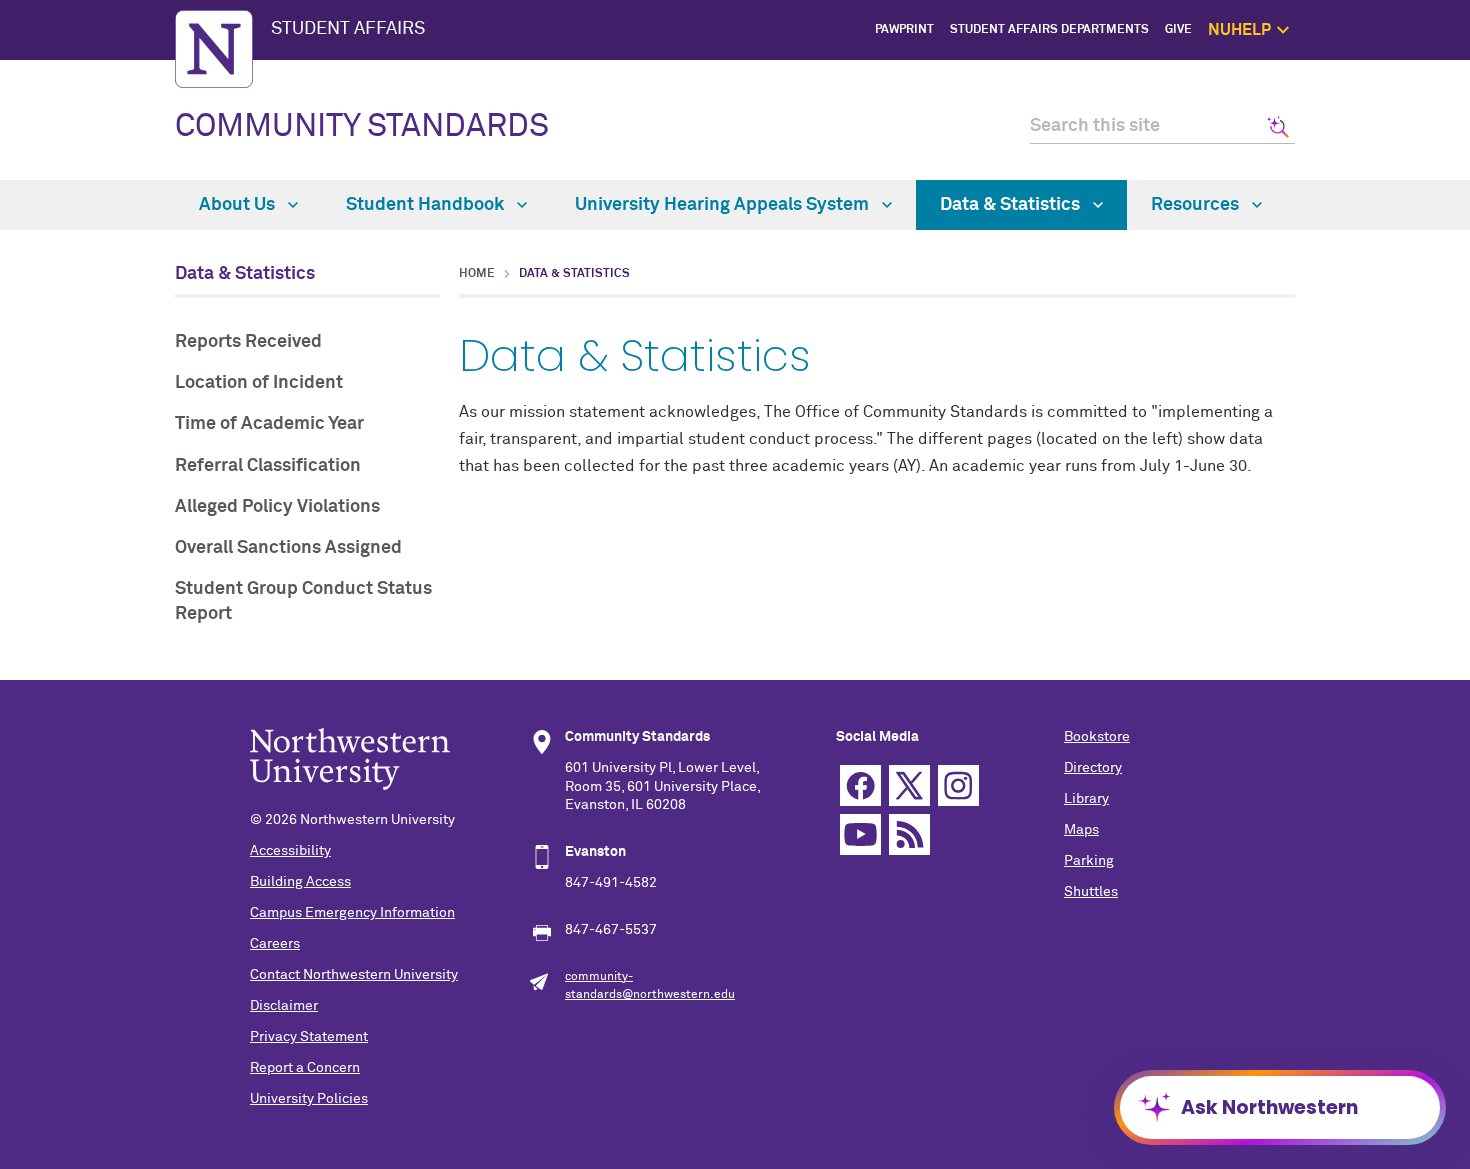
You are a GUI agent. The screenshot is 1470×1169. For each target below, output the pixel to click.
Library (1086, 799)
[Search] (1277, 126)
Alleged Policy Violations (277, 507)
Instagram (958, 785)
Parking (1089, 861)
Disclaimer (284, 1006)
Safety (1406, 166)
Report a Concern (305, 1068)
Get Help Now (1386, 97)
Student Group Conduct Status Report (303, 601)
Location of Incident (259, 383)
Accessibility (290, 851)
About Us (239, 205)
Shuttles (1091, 892)
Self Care (1398, 142)
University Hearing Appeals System (724, 205)
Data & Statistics (1012, 205)
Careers (275, 944)
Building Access (300, 882)
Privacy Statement (309, 1037)
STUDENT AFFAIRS (348, 29)
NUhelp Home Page (1370, 75)
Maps (1081, 830)
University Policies (309, 1099)
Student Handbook (427, 205)
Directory (1093, 768)
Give (1178, 30)
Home (477, 274)
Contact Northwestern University (354, 975)
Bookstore (1097, 737)
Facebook (860, 785)
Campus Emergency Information (352, 913)
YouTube (860, 834)
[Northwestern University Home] (214, 49)
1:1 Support (1391, 120)
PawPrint (904, 30)
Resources (1197, 205)
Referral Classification (268, 466)
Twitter (909, 785)
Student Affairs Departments (1049, 30)
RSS (909, 834)
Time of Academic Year (269, 424)
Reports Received (248, 342)
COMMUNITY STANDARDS (362, 127)
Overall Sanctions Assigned (288, 548)
